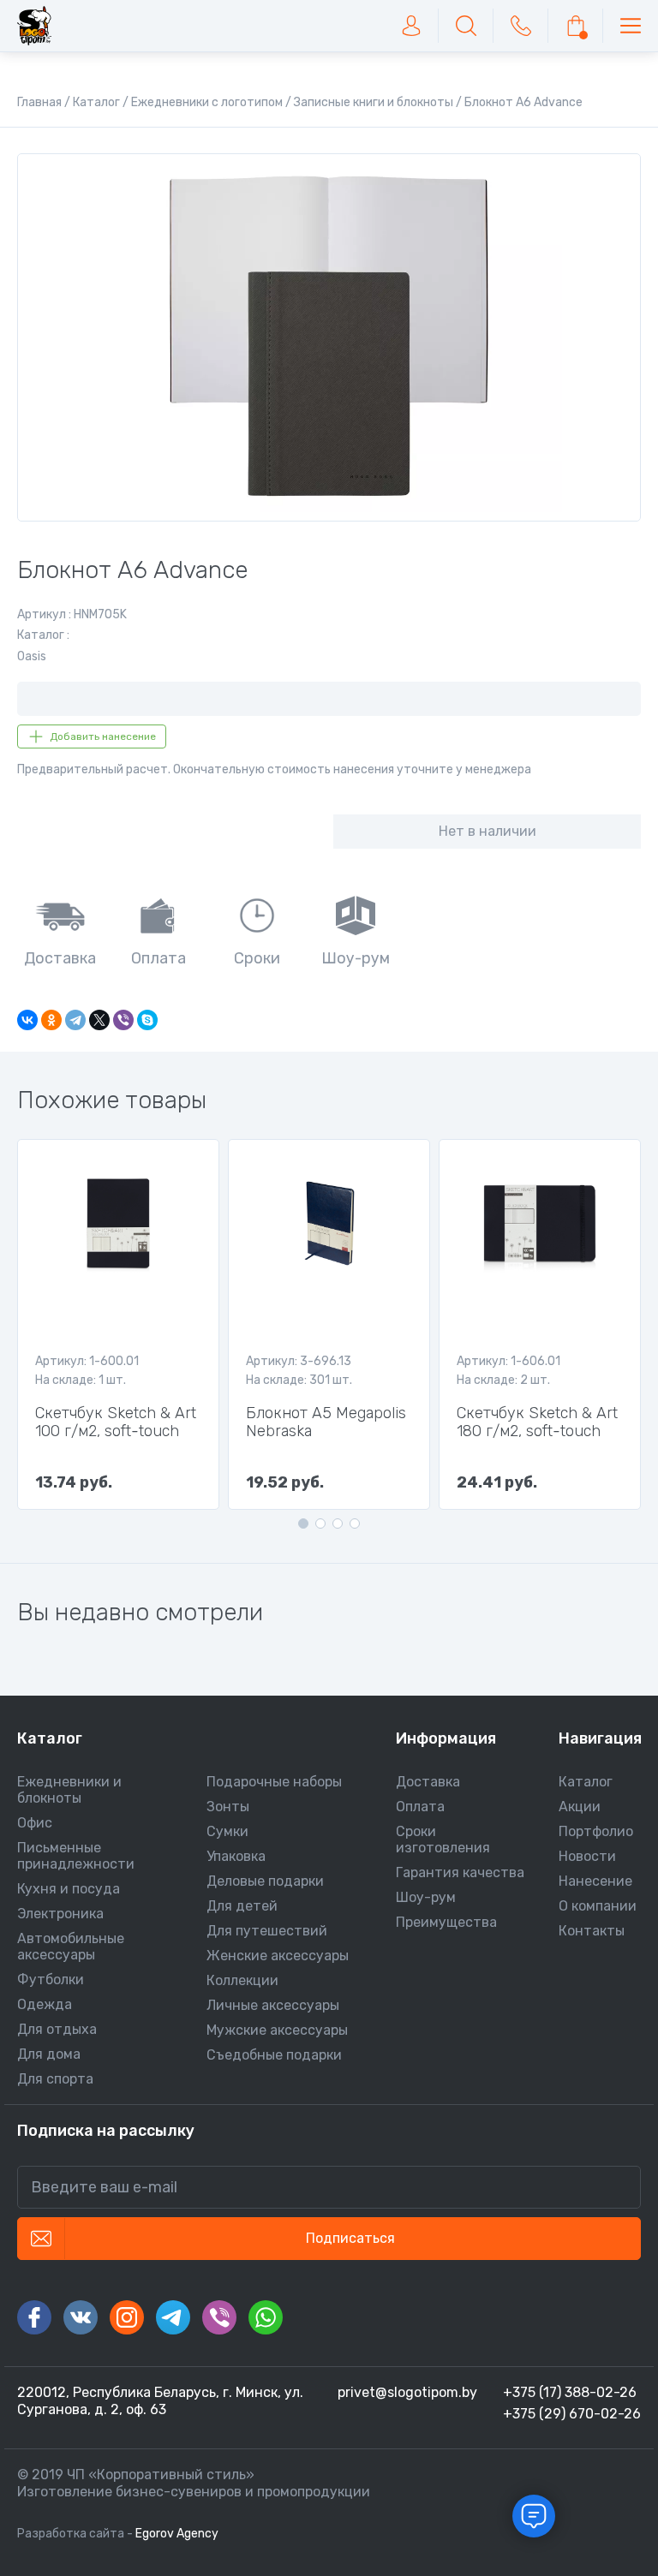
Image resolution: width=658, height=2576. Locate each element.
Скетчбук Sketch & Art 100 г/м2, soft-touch (116, 1422)
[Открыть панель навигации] (631, 26)
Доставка (428, 1782)
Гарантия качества (460, 1872)
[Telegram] (75, 1020)
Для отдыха (57, 2029)
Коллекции (242, 1980)
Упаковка (236, 1856)
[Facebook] (34, 2317)
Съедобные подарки (274, 2055)
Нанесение (595, 1881)
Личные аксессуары (273, 2005)
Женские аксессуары (278, 1956)
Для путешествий (267, 1931)
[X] (99, 1020)
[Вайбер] (219, 2317)
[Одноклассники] (51, 1020)
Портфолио (596, 1831)
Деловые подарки (265, 1881)
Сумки (227, 1831)
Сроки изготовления (443, 1840)
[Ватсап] (266, 2317)
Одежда (45, 2004)
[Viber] (123, 1020)
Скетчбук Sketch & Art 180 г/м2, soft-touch (537, 1422)
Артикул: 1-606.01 (508, 1361)
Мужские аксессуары (277, 2030)
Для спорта (55, 2079)
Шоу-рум (426, 1897)
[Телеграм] (173, 2317)
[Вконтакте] (81, 2317)
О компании (598, 1906)
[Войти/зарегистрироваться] (411, 26)
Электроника (60, 1914)
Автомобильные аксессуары (71, 1947)
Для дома (49, 2054)
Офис (35, 1823)
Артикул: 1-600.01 (87, 1361)
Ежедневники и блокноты (69, 1790)
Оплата (420, 1807)
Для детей (242, 1906)
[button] (303, 1524)
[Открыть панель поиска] (466, 26)
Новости (587, 1856)
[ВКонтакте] (27, 1020)
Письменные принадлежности (76, 1856)
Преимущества (446, 1922)
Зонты (228, 1807)
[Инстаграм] (127, 2317)
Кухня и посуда (69, 1889)
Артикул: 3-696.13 (299, 1361)
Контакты (592, 1931)
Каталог (586, 1782)
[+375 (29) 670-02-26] (521, 26)
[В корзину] (576, 26)
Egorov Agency (177, 2534)
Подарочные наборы (274, 1782)
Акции (580, 1807)
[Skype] (147, 1020)
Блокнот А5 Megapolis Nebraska (326, 1422)
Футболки (51, 1980)
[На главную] (34, 26)
